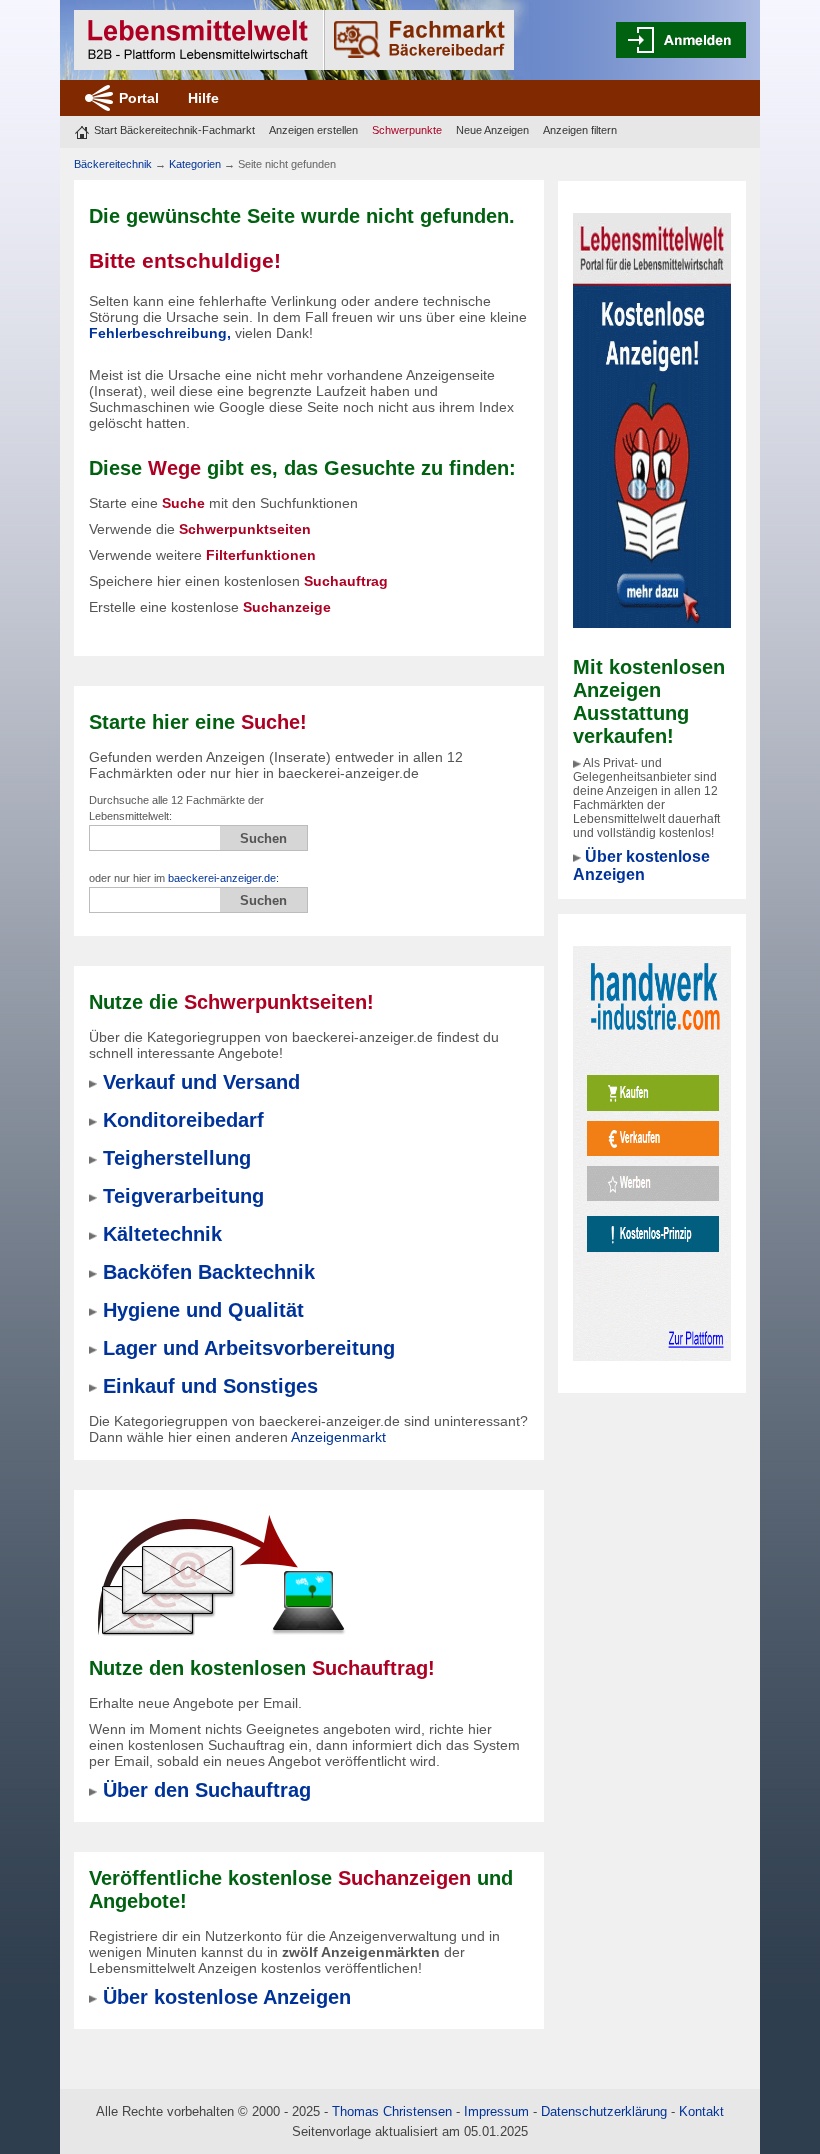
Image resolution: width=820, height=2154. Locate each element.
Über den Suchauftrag (207, 1790)
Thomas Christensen (392, 2111)
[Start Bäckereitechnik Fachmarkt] (294, 40)
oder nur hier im (184, 878)
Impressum (496, 2111)
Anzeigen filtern (580, 130)
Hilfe (203, 98)
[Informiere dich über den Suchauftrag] (220, 1575)
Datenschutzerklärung (604, 2111)
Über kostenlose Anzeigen (641, 865)
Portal (139, 98)
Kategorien (195, 164)
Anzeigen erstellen (313, 130)
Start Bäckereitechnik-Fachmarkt (174, 130)
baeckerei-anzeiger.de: (223, 878)
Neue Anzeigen (492, 130)
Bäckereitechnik (113, 164)
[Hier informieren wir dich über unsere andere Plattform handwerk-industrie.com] (652, 1152)
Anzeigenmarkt (338, 1437)
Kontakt (701, 2111)
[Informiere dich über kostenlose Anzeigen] (652, 419)
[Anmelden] (681, 40)
